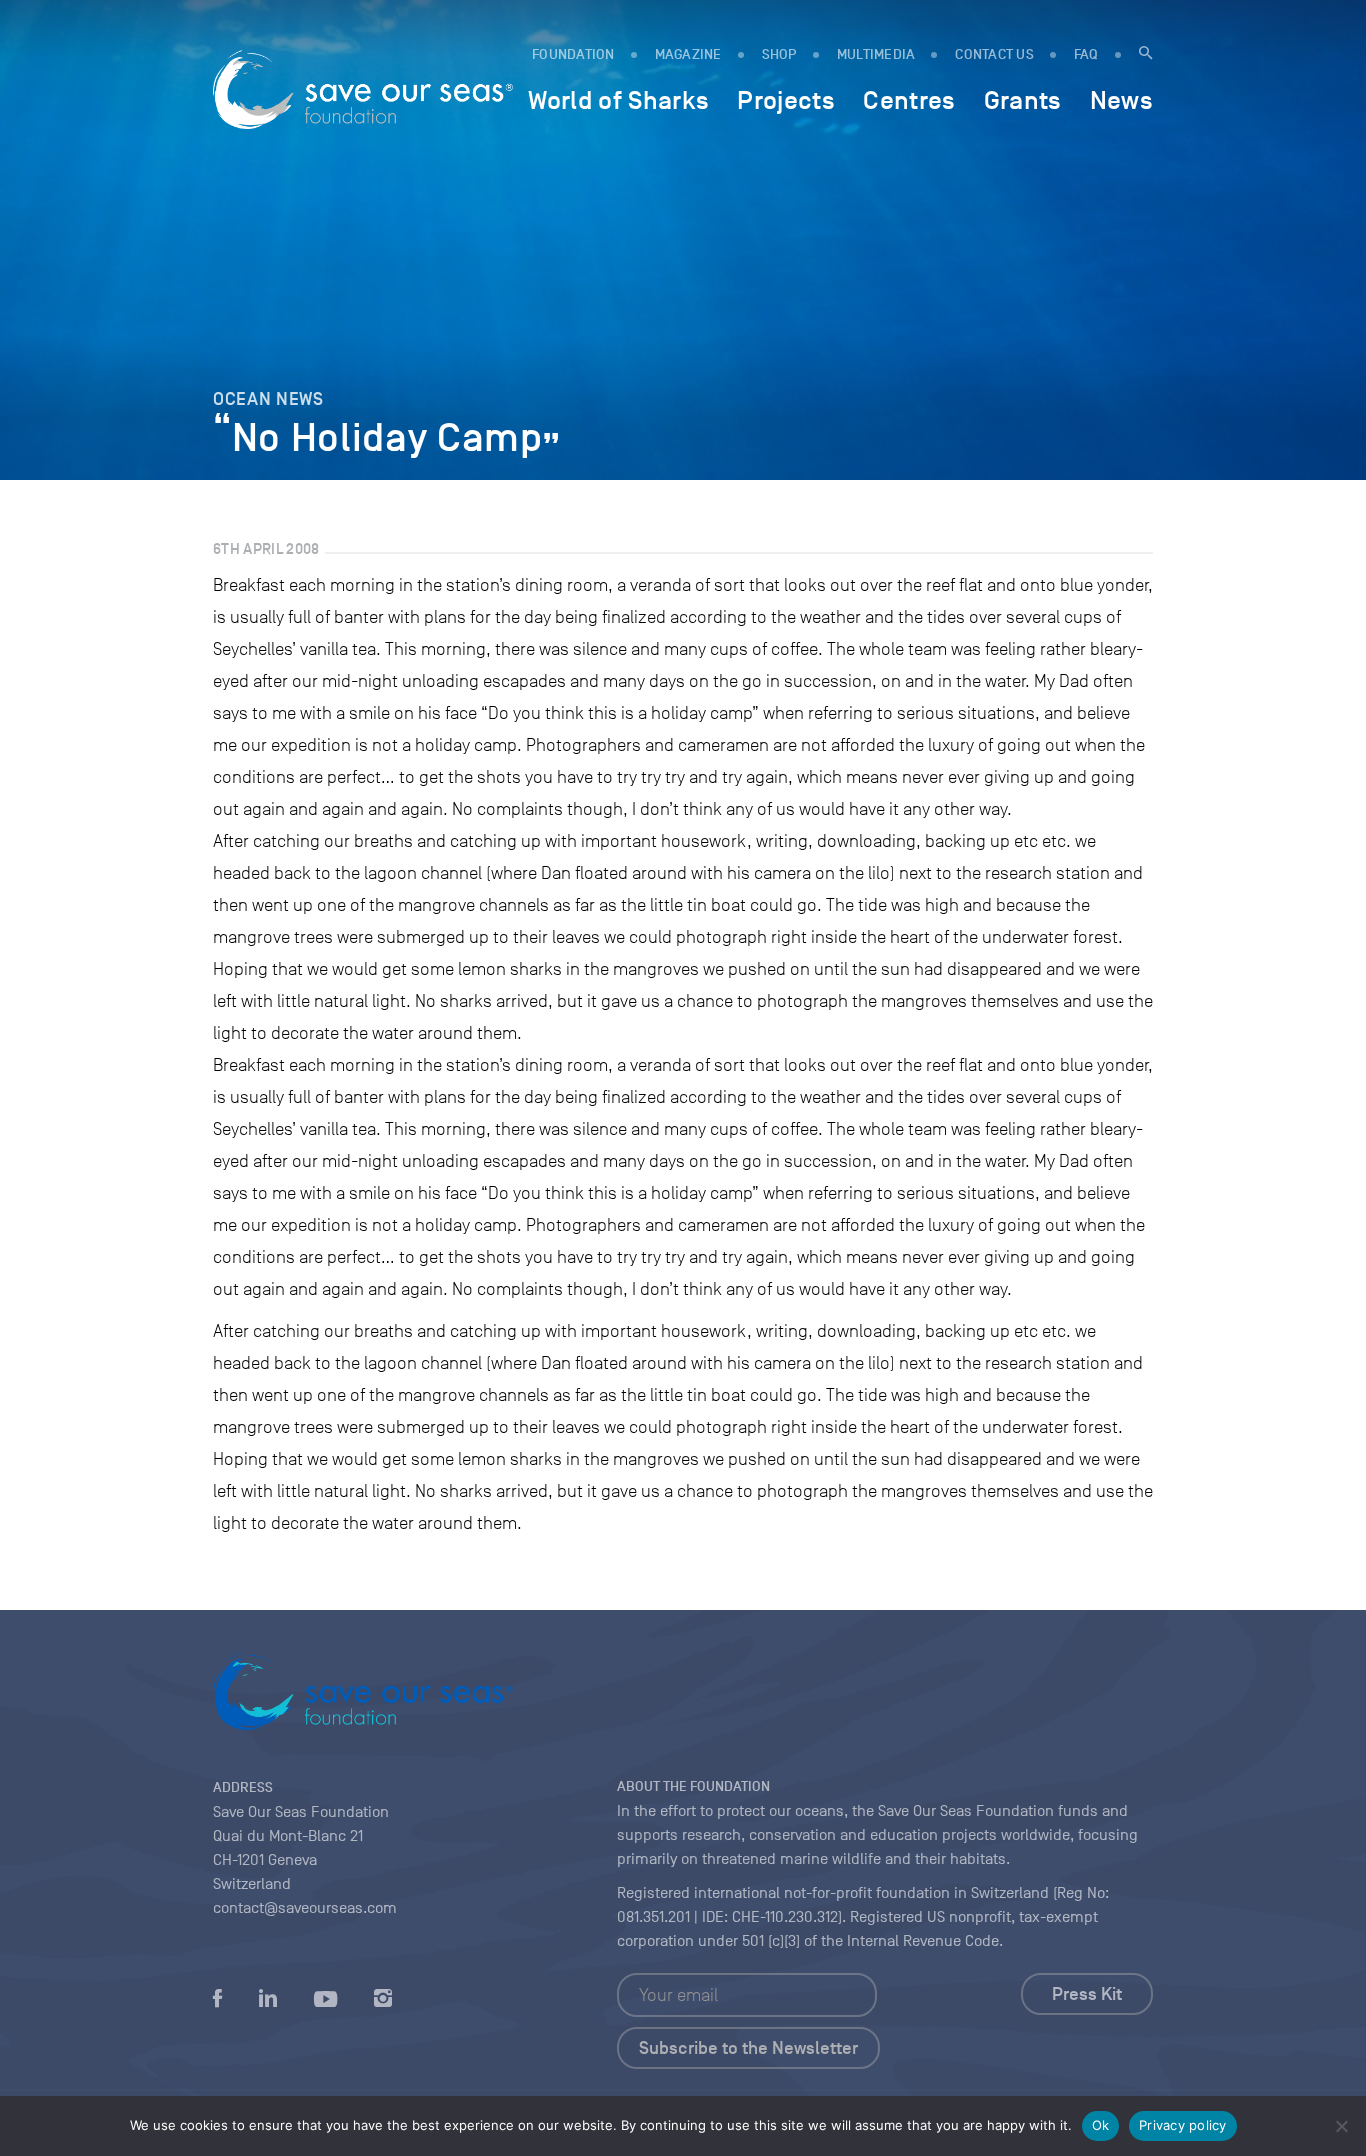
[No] (1341, 2126)
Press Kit (1087, 1994)
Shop (779, 54)
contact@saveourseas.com (305, 1908)
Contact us (994, 54)
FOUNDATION (573, 54)
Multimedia (876, 54)
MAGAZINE (688, 54)
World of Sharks (618, 100)
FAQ (1086, 54)
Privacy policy (1183, 2125)
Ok (1101, 2125)
